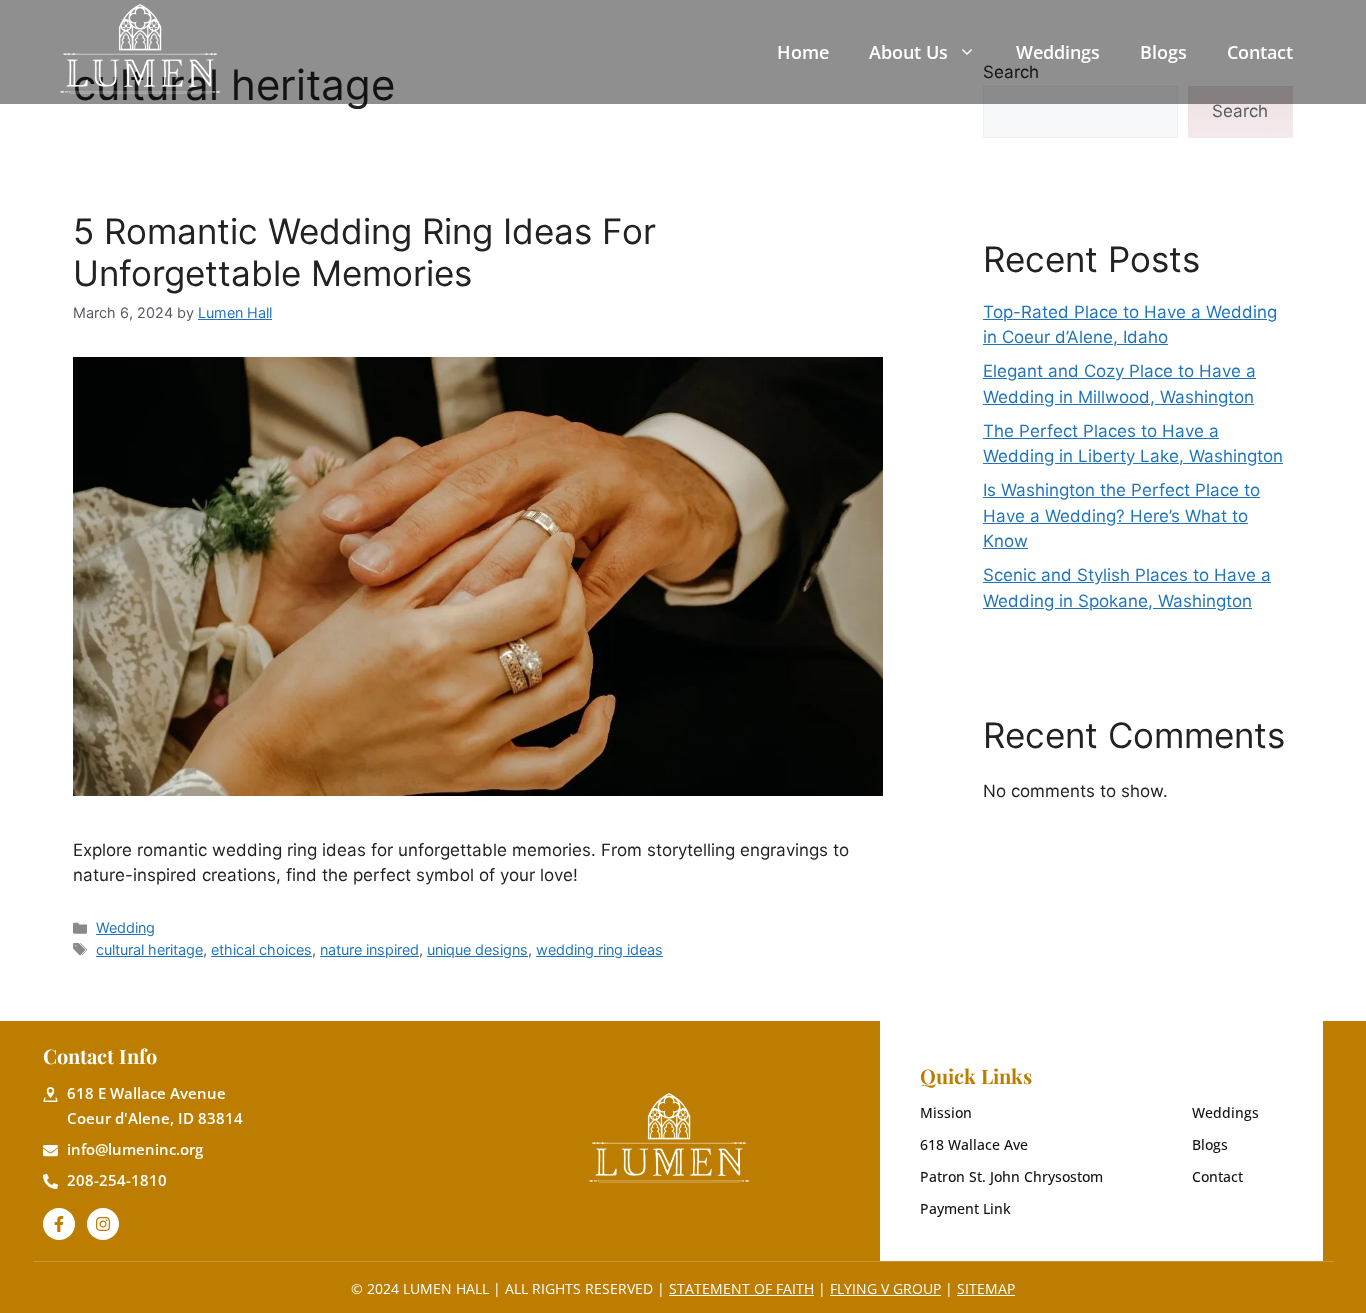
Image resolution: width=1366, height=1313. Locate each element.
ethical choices (261, 949)
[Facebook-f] (59, 1224)
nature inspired (369, 949)
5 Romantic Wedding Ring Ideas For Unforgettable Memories (364, 252)
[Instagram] (103, 1224)
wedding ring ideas (599, 949)
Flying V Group (885, 1288)
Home (803, 52)
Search (1240, 111)
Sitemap (986, 1288)
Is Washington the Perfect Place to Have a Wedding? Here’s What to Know (1121, 515)
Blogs (1163, 52)
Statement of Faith (741, 1288)
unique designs (477, 949)
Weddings (1058, 52)
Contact (1260, 52)
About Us (908, 52)
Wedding (125, 927)
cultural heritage (149, 949)
